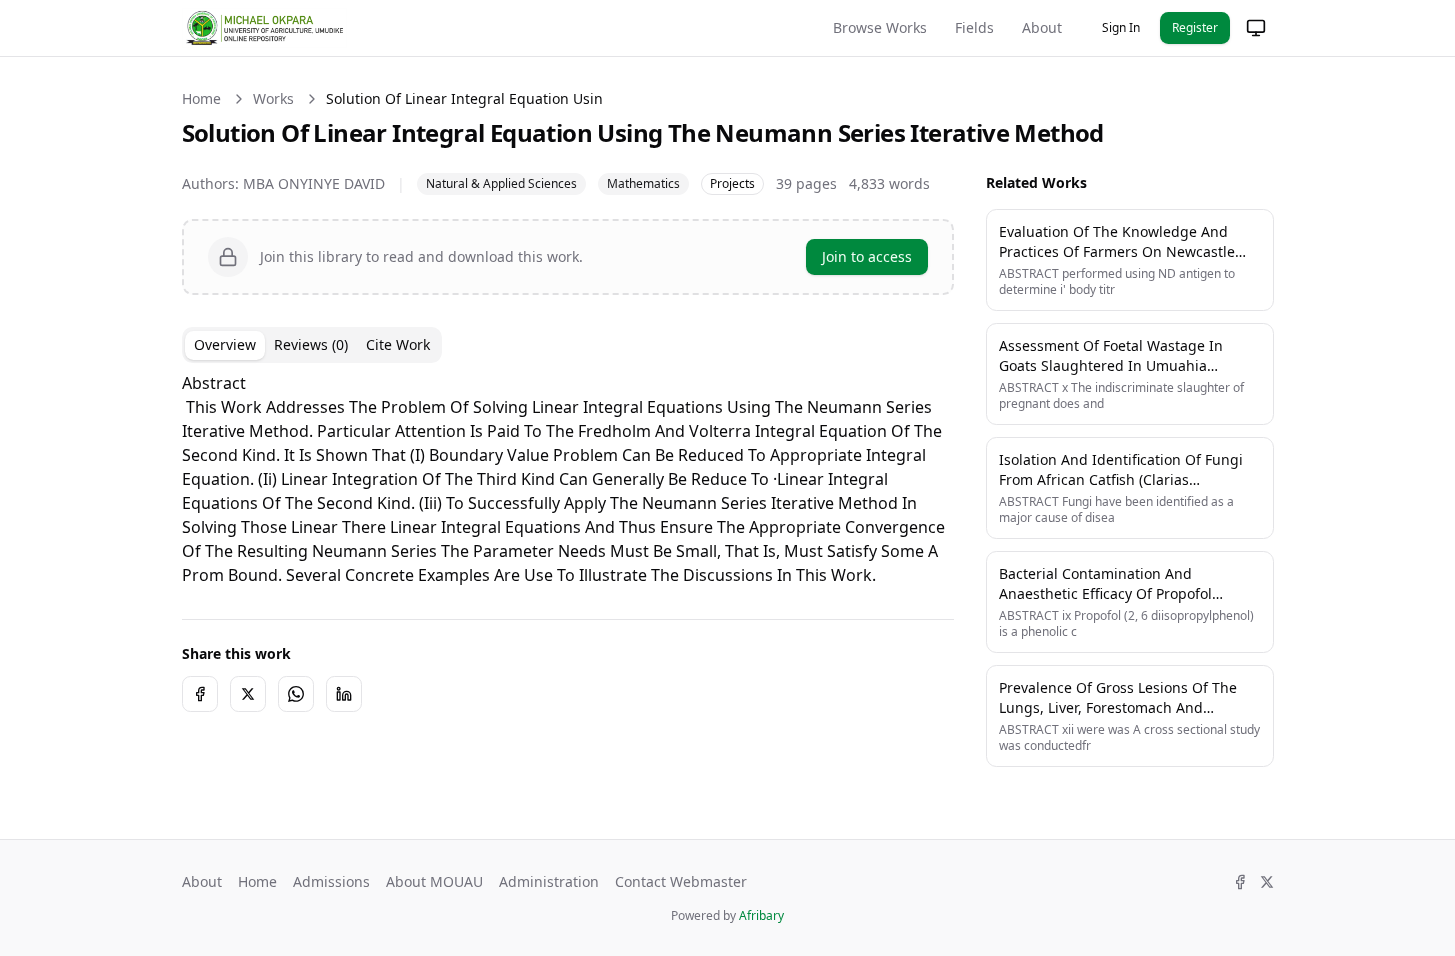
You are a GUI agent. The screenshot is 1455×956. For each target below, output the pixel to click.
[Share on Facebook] (200, 694)
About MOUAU (434, 881)
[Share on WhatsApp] (296, 694)
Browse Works (880, 27)
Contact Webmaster (681, 881)
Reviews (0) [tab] (311, 344)
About (1042, 27)
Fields (974, 27)
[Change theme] (1256, 28)
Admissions (331, 881)
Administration (549, 881)
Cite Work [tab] (398, 344)
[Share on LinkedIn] (344, 694)
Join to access (867, 256)
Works (273, 98)
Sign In (1121, 27)
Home (201, 98)
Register (1195, 27)
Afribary (761, 915)
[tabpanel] (568, 479)
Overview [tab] (225, 344)
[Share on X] (248, 694)
